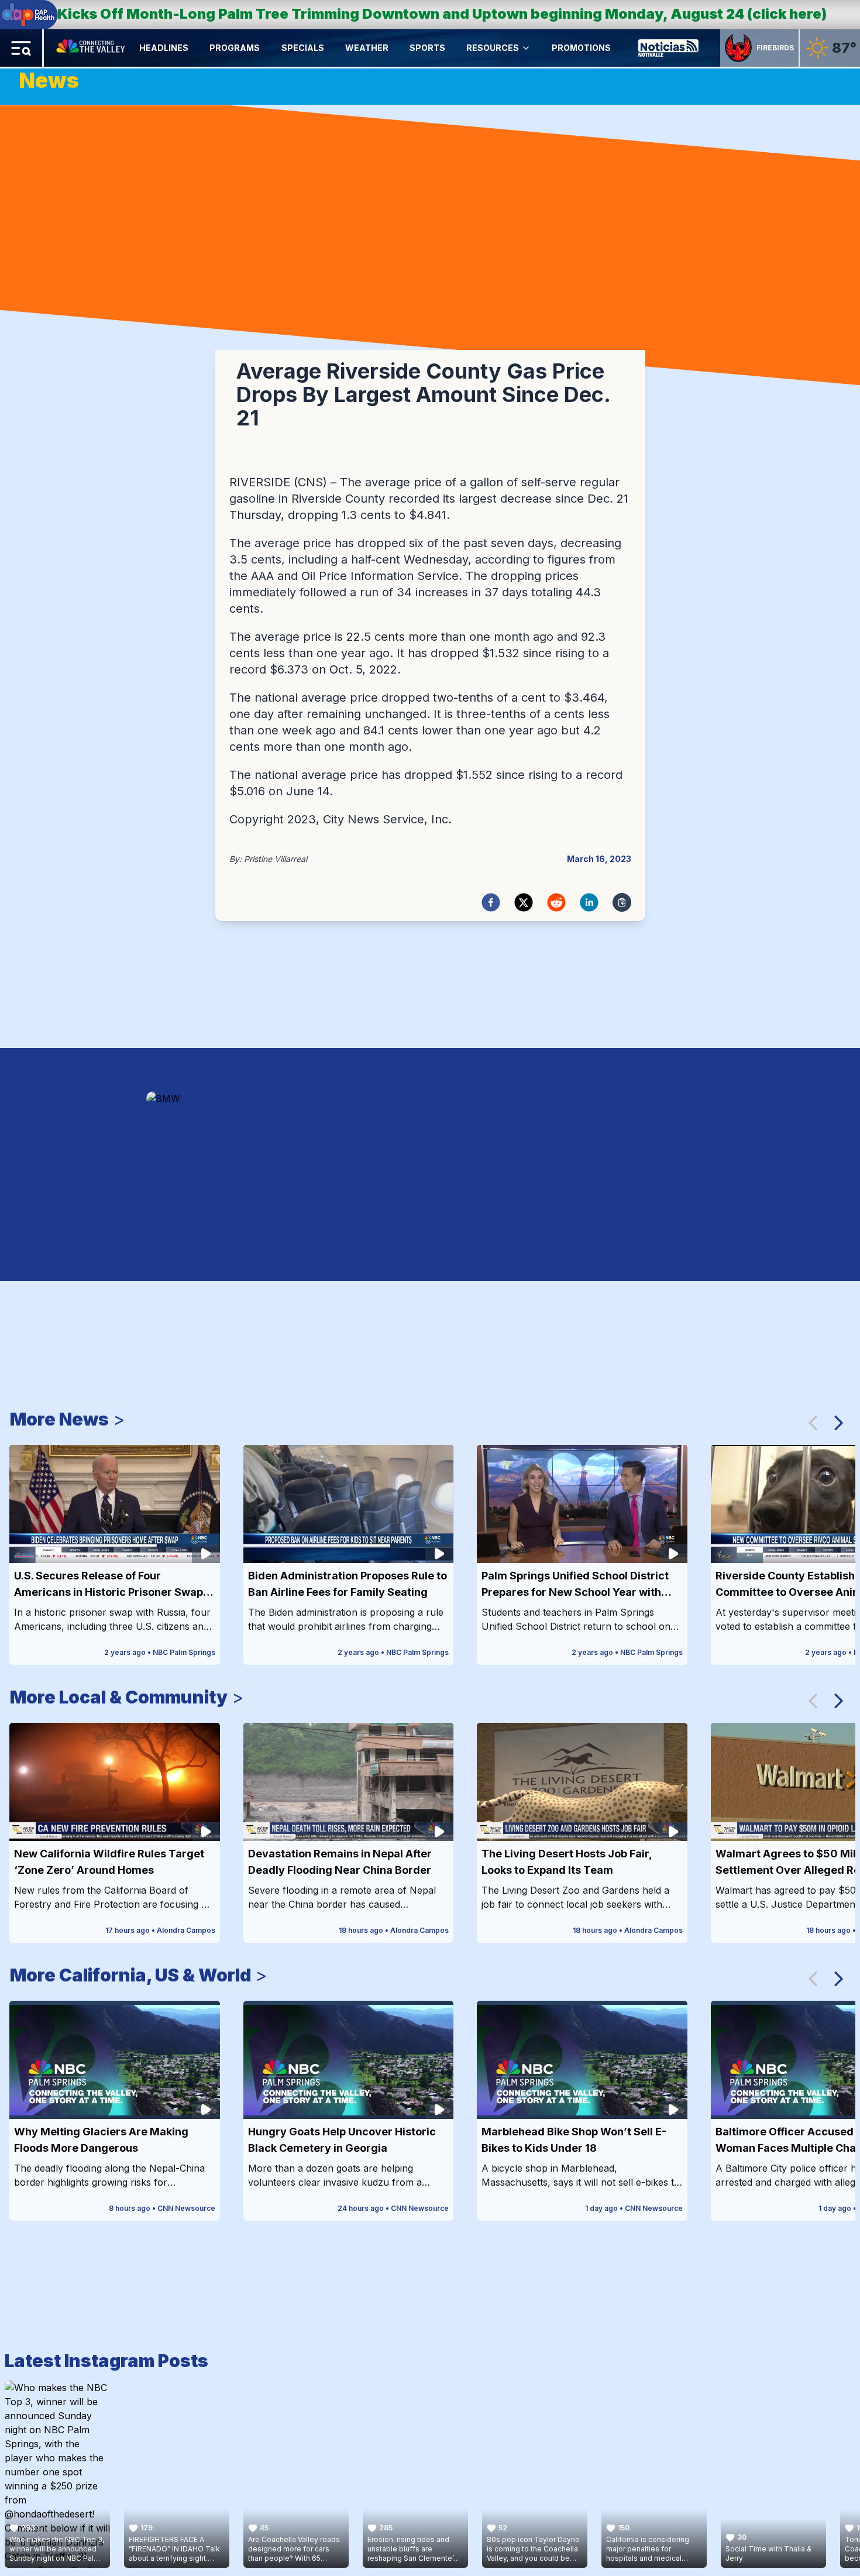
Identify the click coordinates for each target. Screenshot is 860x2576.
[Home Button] (92, 48)
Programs (235, 48)
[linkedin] (589, 902)
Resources (493, 48)
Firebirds (775, 48)
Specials (303, 48)
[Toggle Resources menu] (526, 48)
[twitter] (524, 902)
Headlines (164, 48)
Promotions (581, 48)
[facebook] (491, 902)
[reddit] (556, 902)
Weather (367, 48)
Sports (427, 48)
